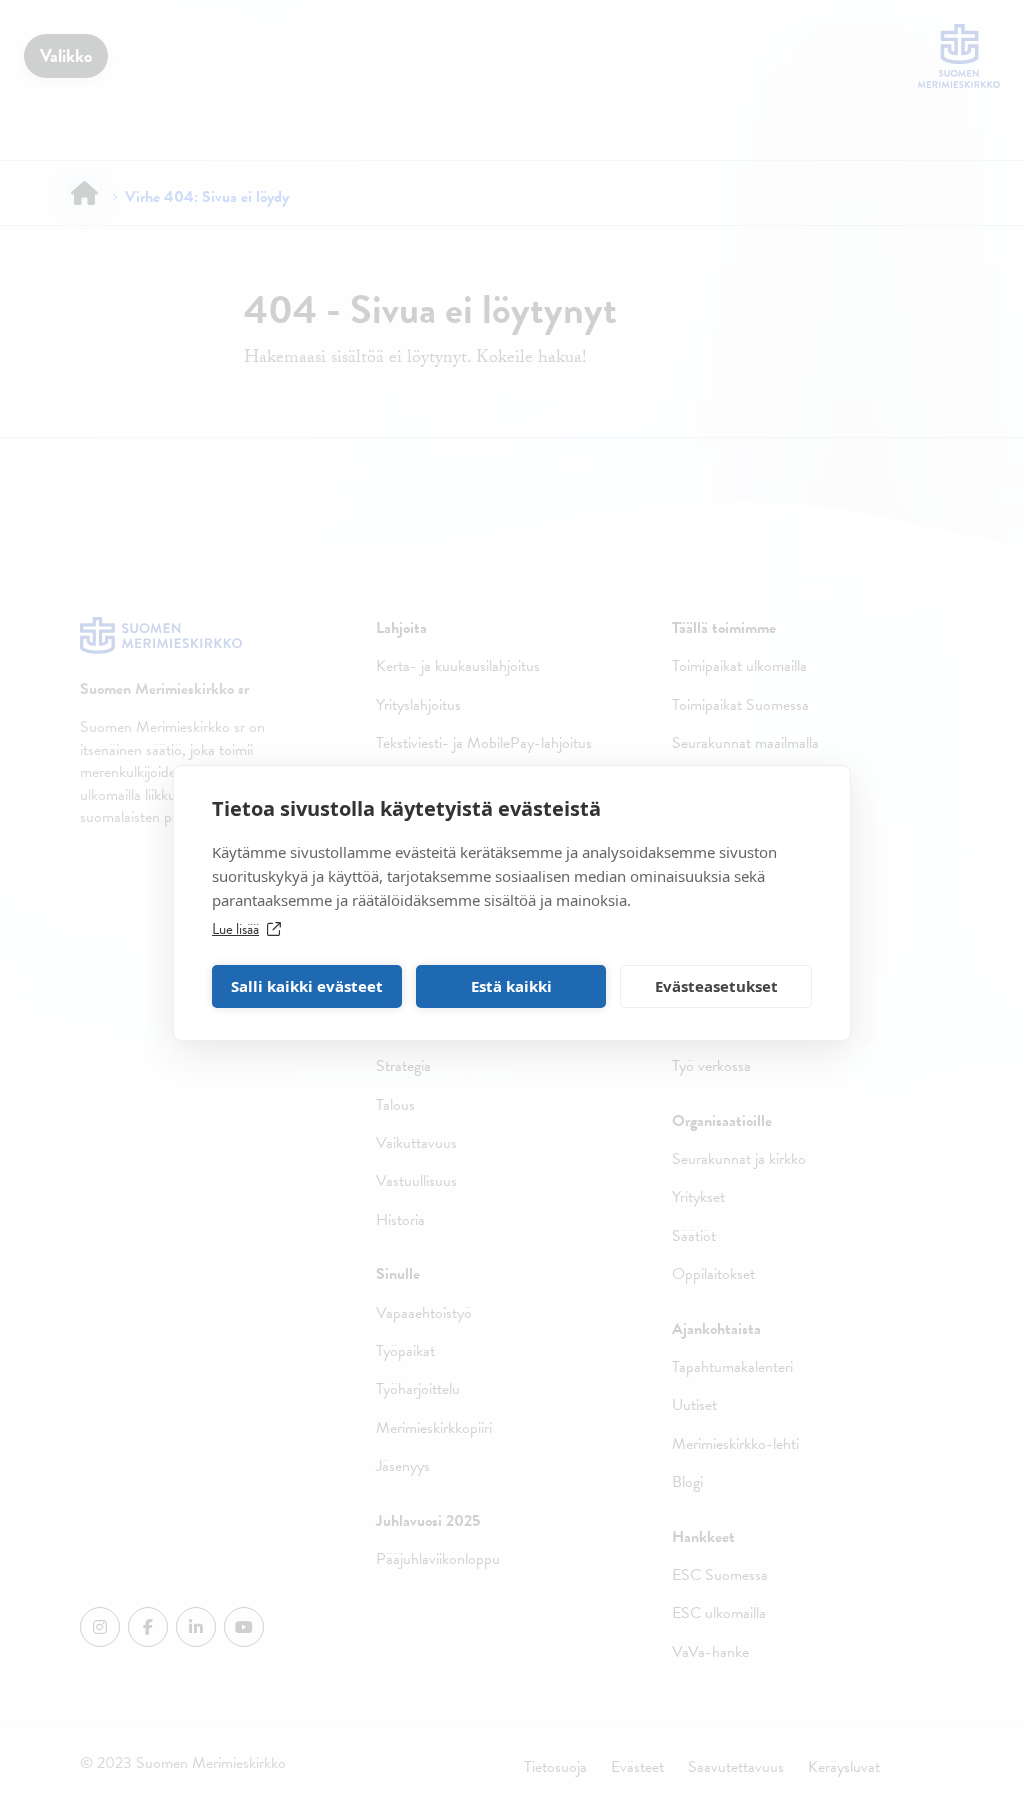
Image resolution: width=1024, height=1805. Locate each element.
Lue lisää (235, 929)
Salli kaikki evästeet (307, 986)
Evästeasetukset (716, 986)
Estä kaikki (511, 986)
